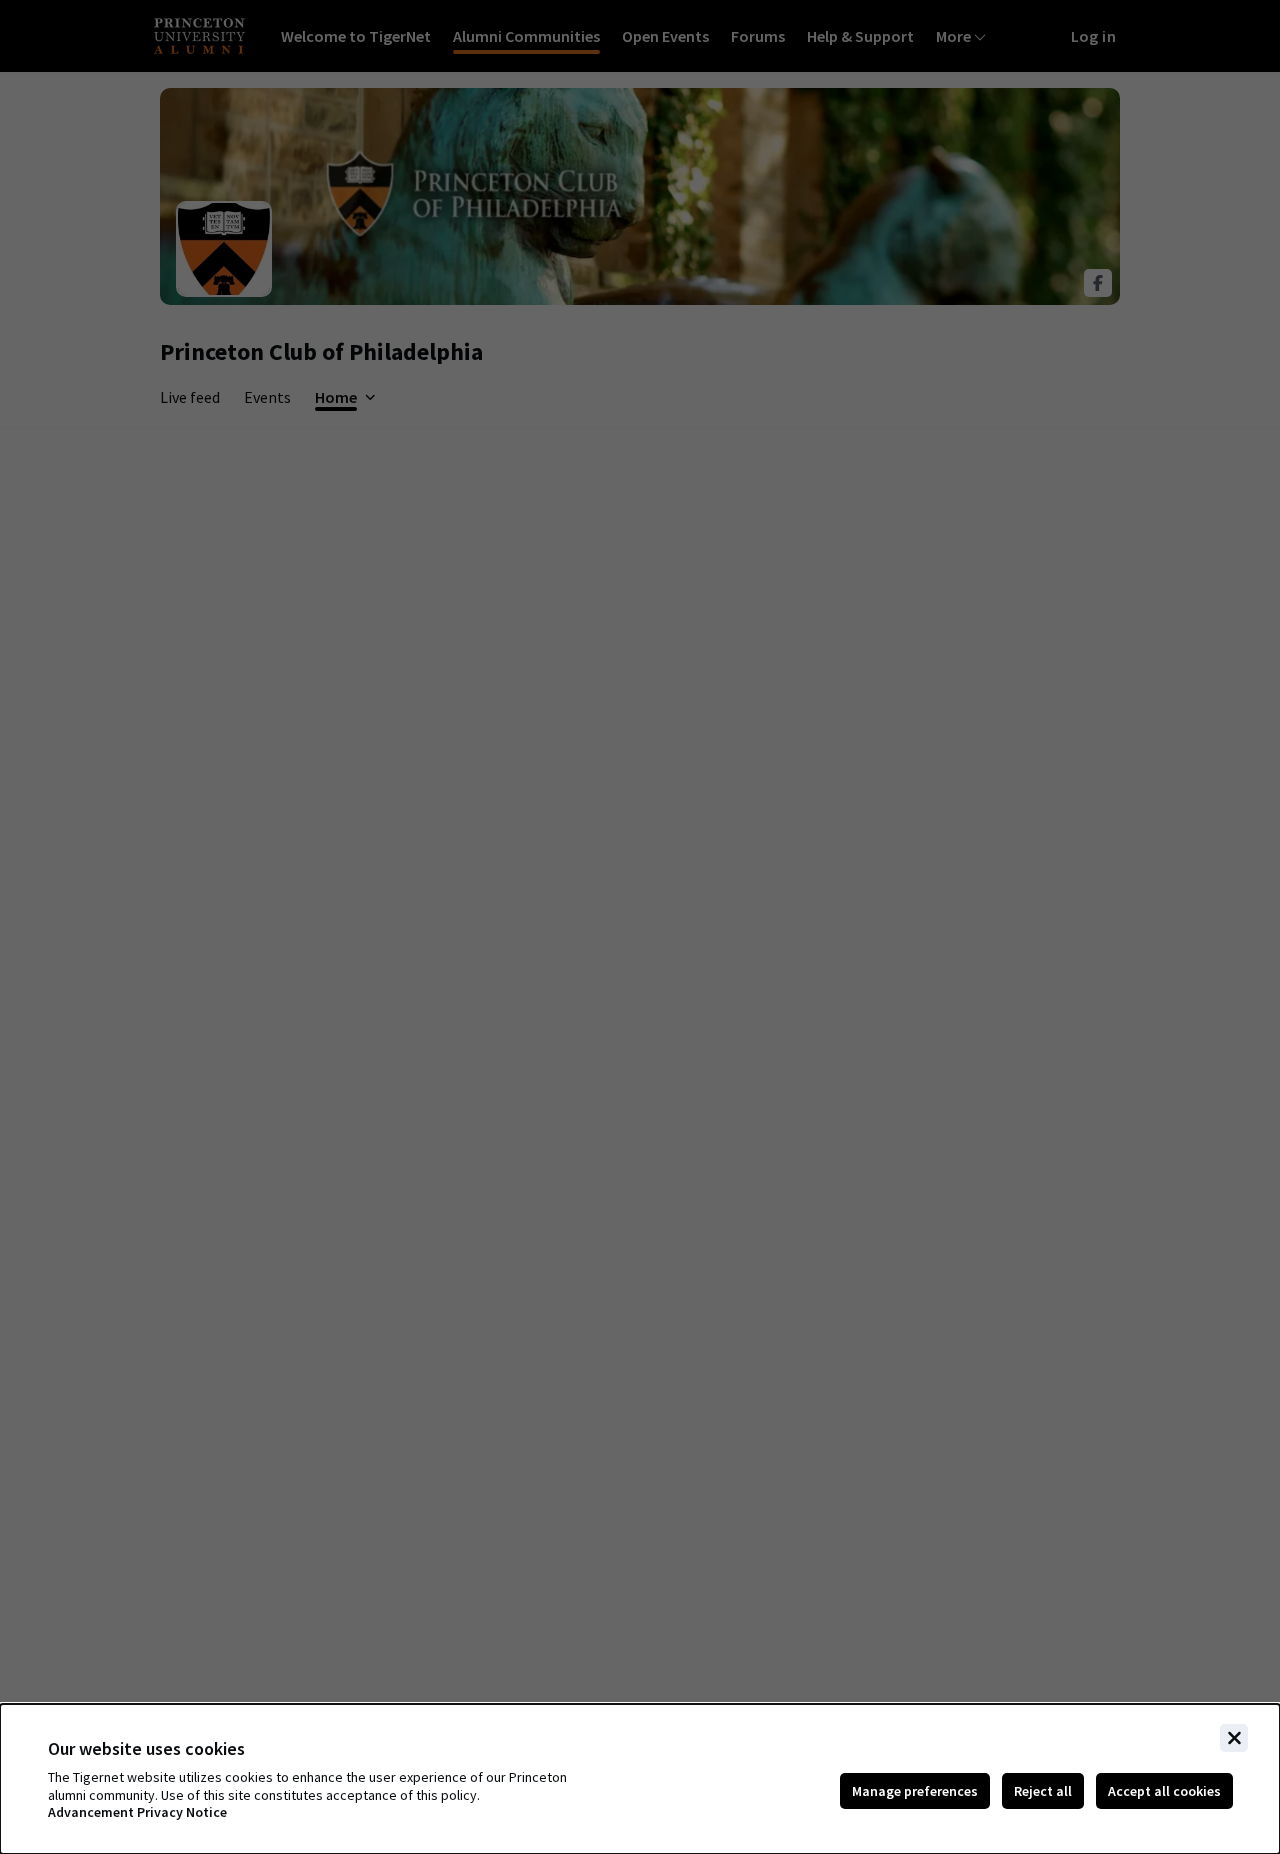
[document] (640, 1779)
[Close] (1234, 1738)
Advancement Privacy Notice (137, 1812)
